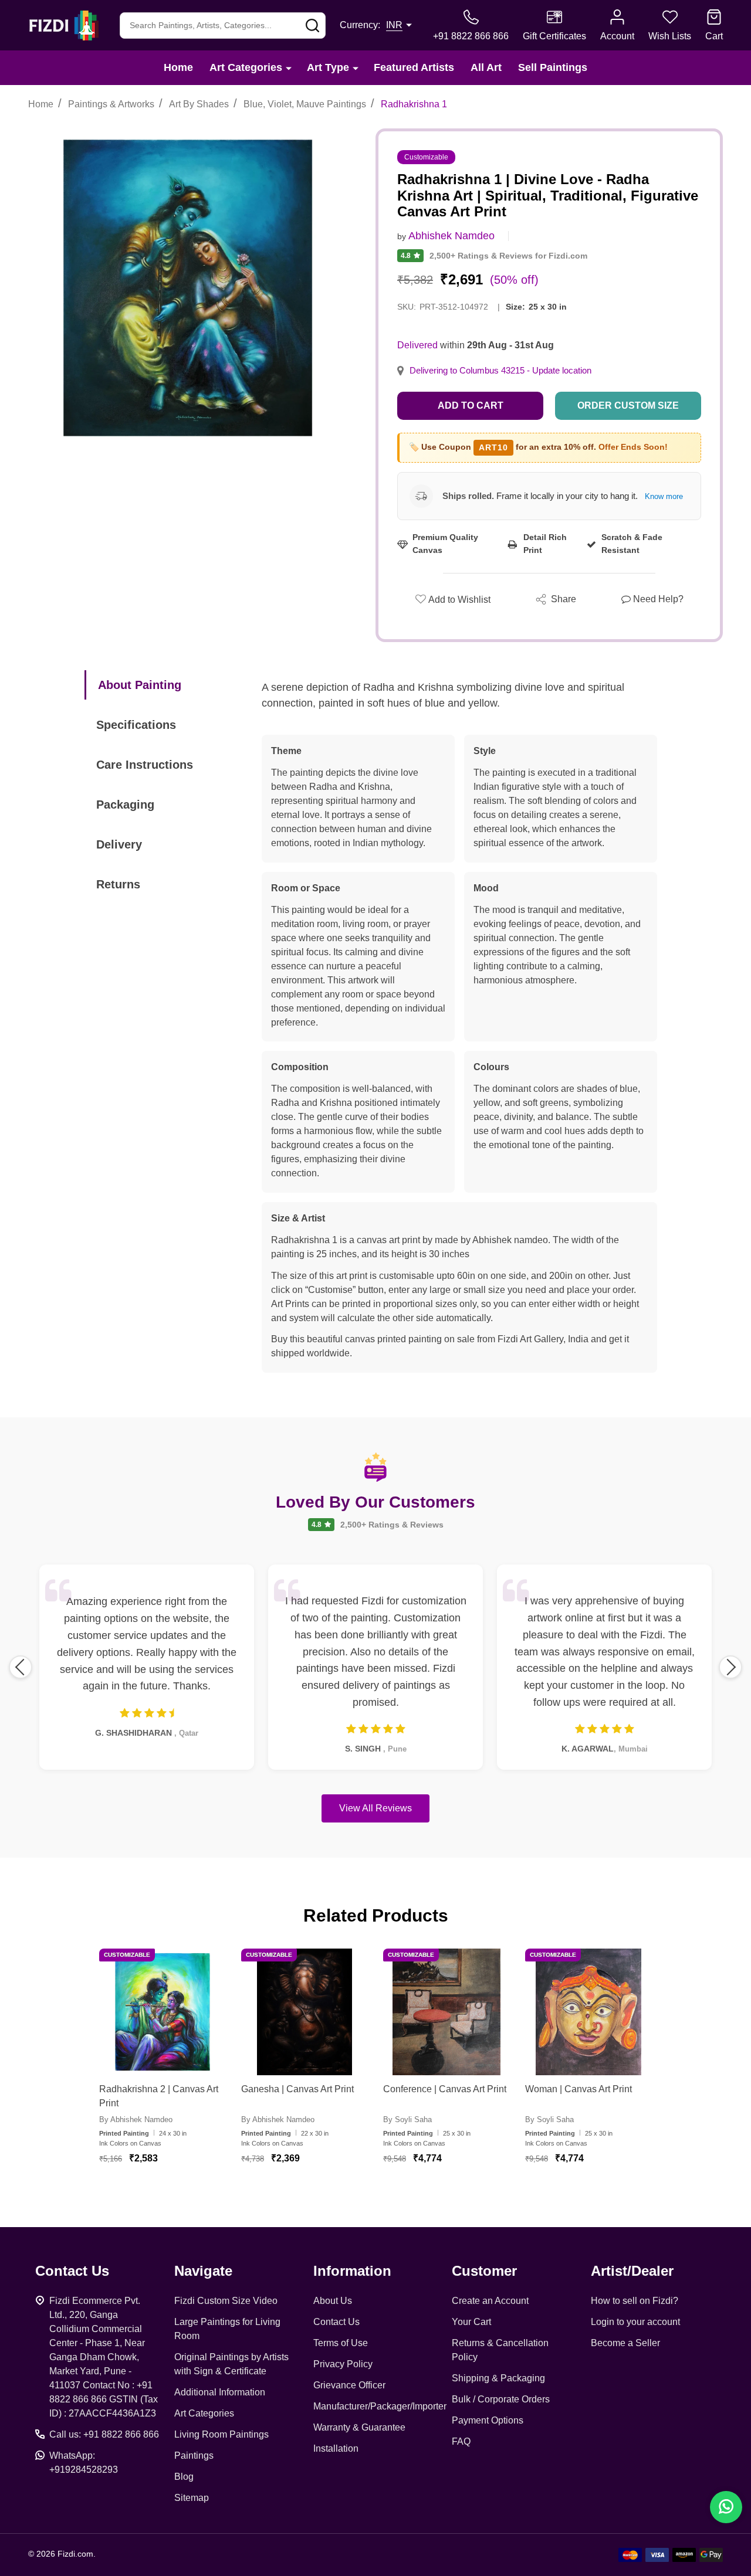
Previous (21, 1667)
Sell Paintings (553, 67)
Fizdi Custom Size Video (226, 2301)
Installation (336, 2448)
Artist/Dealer (632, 2271)
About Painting (140, 685)
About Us (333, 2301)
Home (178, 67)
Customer (484, 2271)
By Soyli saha (407, 2119)
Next (730, 1667)
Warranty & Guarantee (359, 2427)
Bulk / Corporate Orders (501, 2399)
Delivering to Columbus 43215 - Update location (500, 371)
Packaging (125, 805)
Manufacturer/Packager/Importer (380, 2406)
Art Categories (246, 67)
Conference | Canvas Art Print (445, 2089)
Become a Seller (625, 2343)
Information (352, 2271)
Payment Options (488, 2420)
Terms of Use (341, 2343)
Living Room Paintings (221, 2434)
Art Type (328, 67)
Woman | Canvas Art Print (579, 2089)
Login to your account (635, 2322)
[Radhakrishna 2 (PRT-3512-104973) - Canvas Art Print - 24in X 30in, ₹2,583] (163, 2012)
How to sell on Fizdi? (635, 2301)
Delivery (119, 844)
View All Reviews (375, 1808)
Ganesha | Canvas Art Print (297, 2089)
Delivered (417, 345)
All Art (486, 67)
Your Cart (471, 2322)
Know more (664, 496)
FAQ (461, 2441)
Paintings (194, 2455)
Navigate (203, 2271)
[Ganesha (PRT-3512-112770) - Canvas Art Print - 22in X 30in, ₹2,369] (305, 2012)
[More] (289, 68)
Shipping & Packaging (498, 2378)
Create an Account (490, 2301)
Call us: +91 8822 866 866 (104, 2434)
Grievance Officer (349, 2385)
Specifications (136, 725)
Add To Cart (177, 2193)
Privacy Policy (343, 2364)
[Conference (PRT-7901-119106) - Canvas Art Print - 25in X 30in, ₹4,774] (446, 2012)
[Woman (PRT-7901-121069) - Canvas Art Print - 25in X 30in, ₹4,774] (588, 2012)
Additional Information (220, 2392)
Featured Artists (414, 67)
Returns (118, 884)
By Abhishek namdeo (136, 2119)
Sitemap (192, 2498)
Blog (184, 2477)
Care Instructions (145, 765)
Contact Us (336, 2322)
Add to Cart (471, 405)
